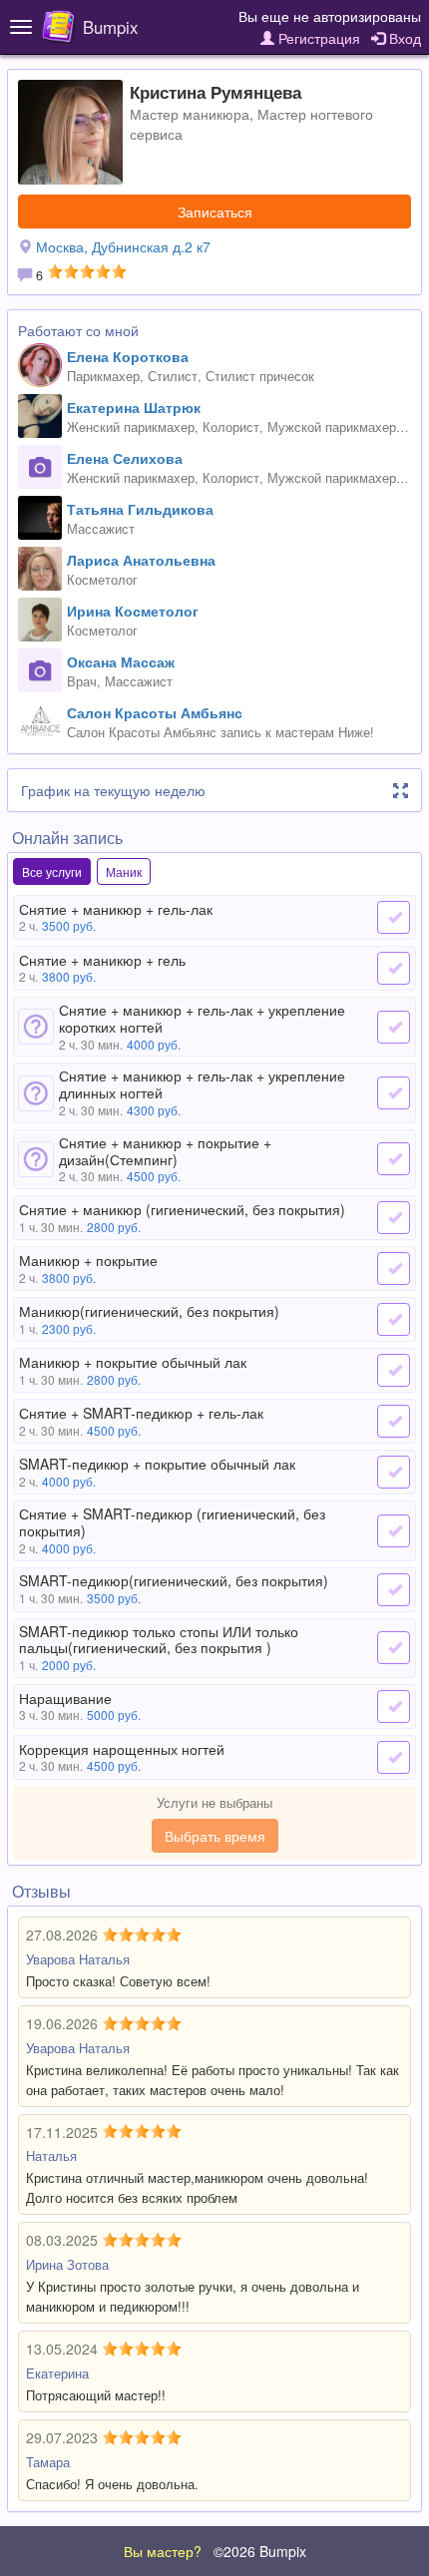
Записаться (215, 212)
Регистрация (317, 38)
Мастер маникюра (190, 114)
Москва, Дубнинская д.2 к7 (123, 246)
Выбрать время (215, 1836)
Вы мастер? (163, 2551)
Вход (403, 38)
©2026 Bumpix (260, 2551)
